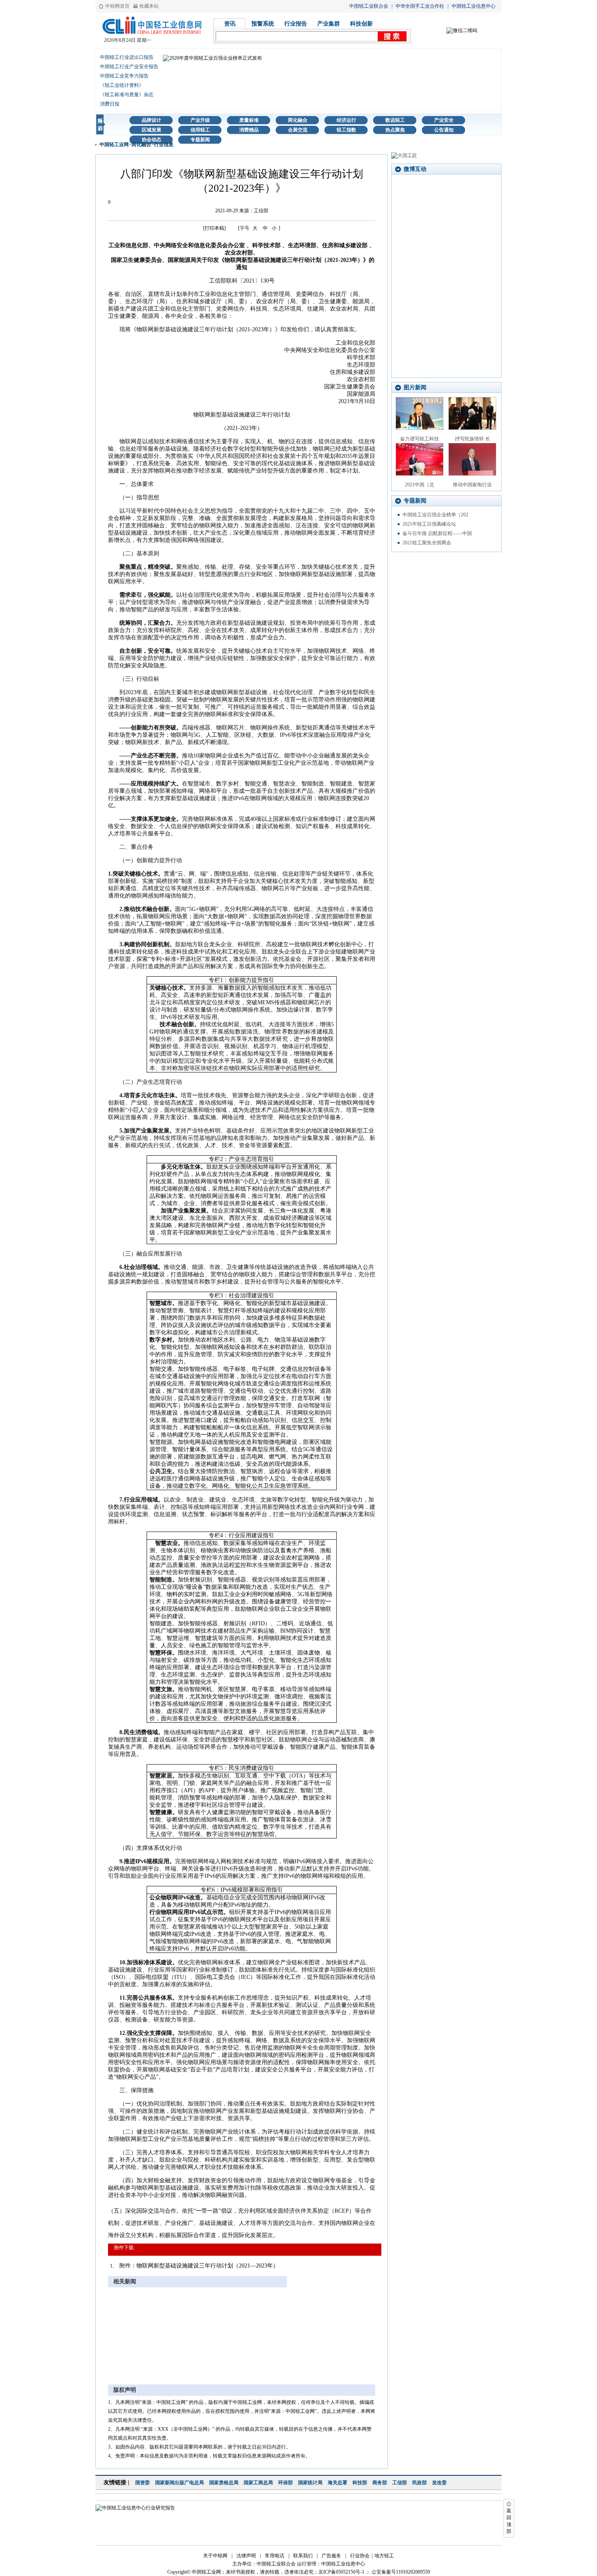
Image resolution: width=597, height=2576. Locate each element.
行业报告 (296, 24)
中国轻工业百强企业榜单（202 (435, 515)
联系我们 (303, 2556)
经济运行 (346, 120)
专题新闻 (200, 140)
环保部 (286, 2483)
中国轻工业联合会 (369, 6)
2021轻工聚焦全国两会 (427, 543)
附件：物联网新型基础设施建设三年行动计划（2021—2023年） (199, 2266)
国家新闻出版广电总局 (180, 2483)
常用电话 (275, 2556)
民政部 (420, 2483)
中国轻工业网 (114, 145)
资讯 (230, 24)
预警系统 (263, 24)
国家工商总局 (258, 2483)
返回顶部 (509, 2521)
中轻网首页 (117, 6)
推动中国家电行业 (472, 485)
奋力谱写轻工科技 (420, 439)
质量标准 (249, 120)
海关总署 (337, 2483)
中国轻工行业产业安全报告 (129, 67)
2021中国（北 (420, 485)
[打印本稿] (214, 228)
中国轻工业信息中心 (474, 6)
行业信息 (164, 145)
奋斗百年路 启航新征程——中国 (437, 533)
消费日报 (110, 104)
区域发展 (151, 130)
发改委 (439, 2483)
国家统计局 (310, 2483)
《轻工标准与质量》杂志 (127, 95)
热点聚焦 (395, 130)
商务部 (380, 2483)
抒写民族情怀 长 (473, 439)
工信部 (400, 2483)
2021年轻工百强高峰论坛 (429, 524)
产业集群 (329, 24)
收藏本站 (149, 6)
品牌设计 (151, 120)
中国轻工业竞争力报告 (124, 76)
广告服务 (331, 2556)
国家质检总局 (224, 2483)
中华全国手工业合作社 (420, 6)
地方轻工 (384, 2556)
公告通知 (444, 130)
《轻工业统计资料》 (122, 85)
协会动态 (151, 140)
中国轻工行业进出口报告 (127, 57)
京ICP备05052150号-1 (341, 2572)
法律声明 (246, 2556)
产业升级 (200, 120)
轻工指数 (346, 130)
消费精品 (249, 130)
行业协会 (360, 2556)
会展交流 (298, 130)
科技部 (360, 2483)
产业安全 (444, 120)
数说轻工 (395, 120)
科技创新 (361, 24)
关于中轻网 (215, 2556)
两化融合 (298, 120)
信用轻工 (200, 130)
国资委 (143, 2483)
